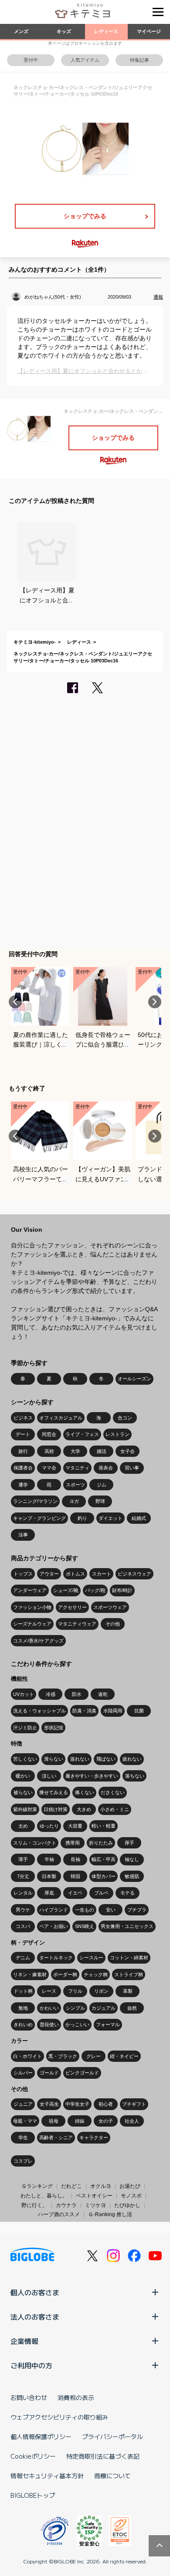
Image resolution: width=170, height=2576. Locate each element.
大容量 (75, 1826)
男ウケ (23, 1910)
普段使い (49, 2024)
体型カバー (104, 1876)
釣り (82, 1518)
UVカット (24, 1694)
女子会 (127, 1451)
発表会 (106, 1468)
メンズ (21, 31)
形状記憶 (54, 1728)
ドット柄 (23, 1991)
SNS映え (85, 1926)
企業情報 (24, 2341)
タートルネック (56, 1958)
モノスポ (131, 2196)
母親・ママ (25, 2121)
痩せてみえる (54, 1792)
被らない (23, 1792)
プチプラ (137, 1910)
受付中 (31, 60)
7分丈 (23, 1876)
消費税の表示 (76, 2397)
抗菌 (139, 1711)
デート (23, 1434)
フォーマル (108, 2024)
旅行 (23, 1451)
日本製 (49, 1876)
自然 (132, 2008)
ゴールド (49, 2073)
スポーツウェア (110, 1607)
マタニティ (77, 1468)
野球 (100, 1501)
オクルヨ (101, 2186)
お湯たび (130, 2186)
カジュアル (104, 2008)
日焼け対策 (56, 1809)
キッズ (64, 31)
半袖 (49, 1859)
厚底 (49, 1893)
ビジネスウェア (134, 1574)
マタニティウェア (77, 1624)
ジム (102, 1485)
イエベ (75, 1893)
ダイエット (110, 1518)
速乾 (103, 1694)
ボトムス (75, 1574)
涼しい (49, 1776)
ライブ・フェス (82, 1434)
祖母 (54, 2121)
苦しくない (25, 1759)
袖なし (132, 1859)
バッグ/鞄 (95, 1590)
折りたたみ (101, 1843)
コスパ (23, 1926)
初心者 (106, 2104)
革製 (128, 1991)
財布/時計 (122, 1590)
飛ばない (106, 1759)
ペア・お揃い (54, 1926)
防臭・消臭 (84, 1711)
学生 (23, 2137)
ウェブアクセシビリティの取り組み (59, 2417)
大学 (75, 1451)
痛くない (85, 1792)
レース (49, 1991)
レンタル (23, 1893)
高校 (49, 1451)
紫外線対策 (25, 1809)
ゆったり (49, 1826)
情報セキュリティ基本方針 (47, 2476)
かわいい (49, 2008)
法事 (23, 1535)
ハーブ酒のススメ (59, 2214)
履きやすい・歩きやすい (92, 1776)
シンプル (75, 2008)
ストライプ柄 (129, 1974)
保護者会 (23, 1468)
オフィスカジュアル (61, 1418)
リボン (101, 1991)
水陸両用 (113, 1711)
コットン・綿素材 (129, 1958)
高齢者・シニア (56, 2137)
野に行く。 (34, 2205)
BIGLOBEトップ (33, 2495)
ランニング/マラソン (35, 1501)
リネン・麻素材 (30, 1974)
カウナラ (66, 2205)
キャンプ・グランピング (39, 1518)
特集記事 (139, 60)
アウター (49, 1574)
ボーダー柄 (65, 1974)
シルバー (23, 2073)
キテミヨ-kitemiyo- (35, 642)
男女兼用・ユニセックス (127, 1926)
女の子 (106, 2121)
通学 (23, 1485)
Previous (15, 1002)
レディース (106, 31)
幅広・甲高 (104, 1859)
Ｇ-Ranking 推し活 (110, 2214)
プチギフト (134, 2104)
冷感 (51, 1694)
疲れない (132, 1759)
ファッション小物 (32, 1607)
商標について (112, 2476)
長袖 (75, 1859)
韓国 (75, 1876)
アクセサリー (72, 1607)
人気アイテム (85, 60)
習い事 (132, 1468)
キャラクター (94, 2137)
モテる (127, 1893)
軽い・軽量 (104, 1826)
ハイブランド (54, 1910)
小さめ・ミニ (115, 1809)
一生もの (85, 1910)
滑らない (54, 1759)
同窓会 (49, 1434)
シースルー (91, 1958)
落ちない (135, 1776)
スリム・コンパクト (35, 1843)
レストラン (117, 1434)
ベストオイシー (94, 2196)
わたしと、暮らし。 (44, 2196)
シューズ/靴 (66, 1590)
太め (23, 1826)
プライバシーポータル (112, 2436)
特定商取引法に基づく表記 (103, 2456)
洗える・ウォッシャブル (39, 1711)
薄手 (23, 1859)
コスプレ (23, 2161)
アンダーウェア (30, 1590)
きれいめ (23, 2024)
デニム (23, 1958)
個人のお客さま (35, 2292)
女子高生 (49, 2104)
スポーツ (75, 1485)
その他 (113, 1624)
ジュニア (23, 2104)
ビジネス (23, 1418)
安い (111, 1910)
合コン (125, 1418)
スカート (102, 1574)
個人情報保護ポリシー (41, 2436)
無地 (23, 2008)
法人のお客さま (35, 2317)
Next (155, 1002)
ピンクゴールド (82, 2073)
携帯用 (73, 1843)
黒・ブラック (63, 2056)
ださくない (113, 1792)
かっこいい (77, 2024)
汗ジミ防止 (25, 1728)
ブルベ (101, 1893)
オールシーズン (134, 1379)
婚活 (102, 1451)
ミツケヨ (95, 2205)
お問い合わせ (29, 2397)
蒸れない (80, 1759)
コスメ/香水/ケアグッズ (38, 1641)
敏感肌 (132, 1876)
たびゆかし (127, 2205)
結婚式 (139, 1518)
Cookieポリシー (33, 2456)
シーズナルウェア (32, 1624)
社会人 (132, 2121)
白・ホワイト (27, 2056)
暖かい (23, 1776)
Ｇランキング (37, 2186)
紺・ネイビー (124, 2056)
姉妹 (80, 2121)
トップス (23, 1574)
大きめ (84, 1809)
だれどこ (71, 2186)
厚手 (129, 1843)
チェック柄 (96, 1974)
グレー (93, 2056)
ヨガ (74, 1501)
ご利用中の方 (31, 2365)
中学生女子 (77, 2104)
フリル (75, 1991)
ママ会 (49, 1468)
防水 (77, 1694)
